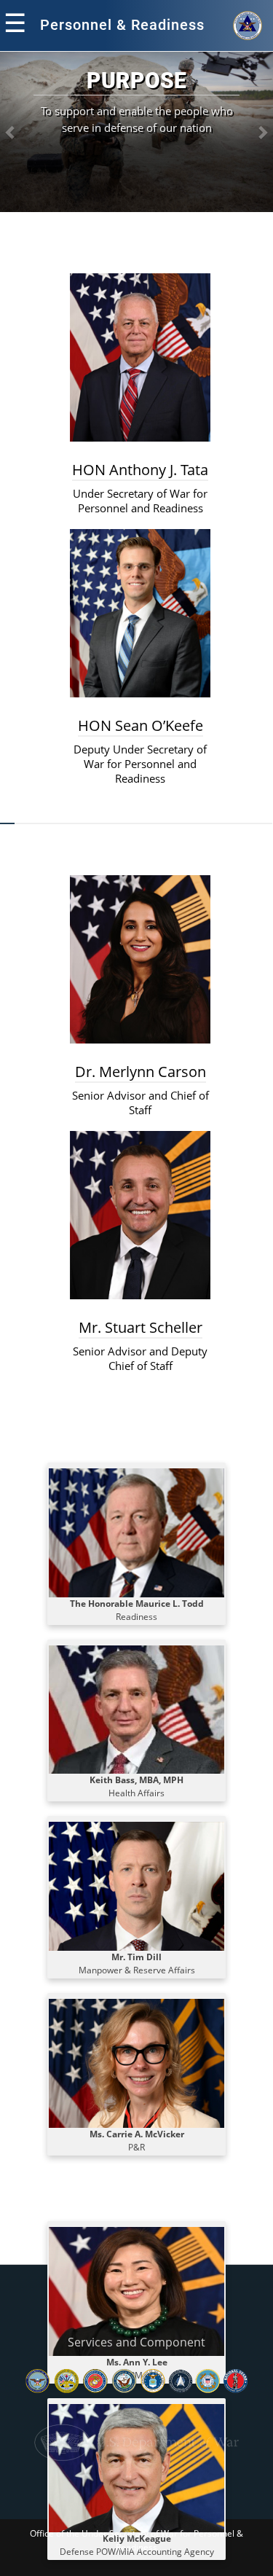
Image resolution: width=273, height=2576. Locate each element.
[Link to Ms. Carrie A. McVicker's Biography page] (136, 2063)
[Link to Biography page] (136, 1886)
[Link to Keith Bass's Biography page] (136, 1708)
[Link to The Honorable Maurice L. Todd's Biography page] (136, 1532)
